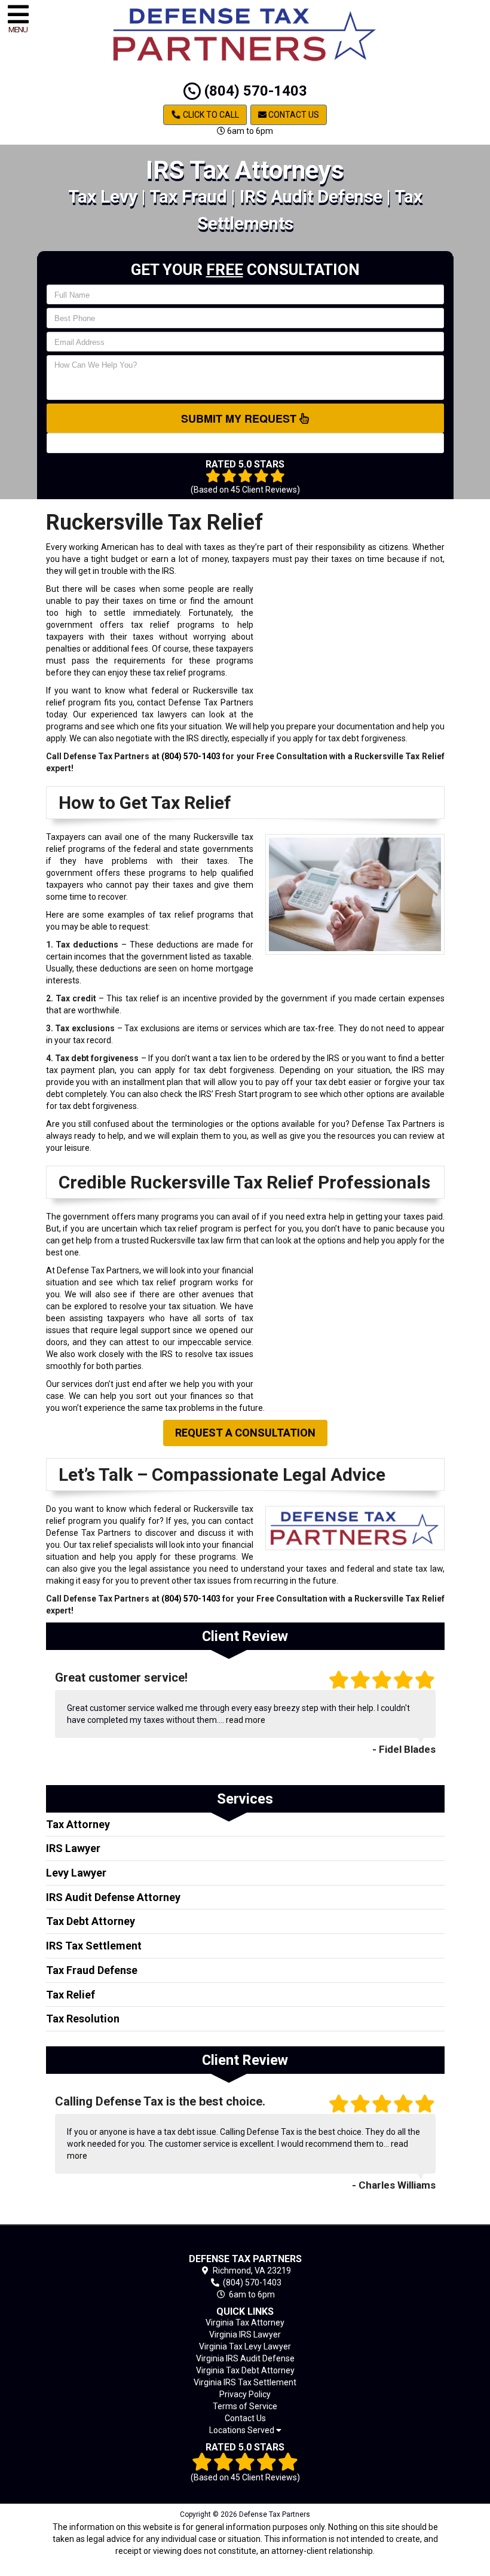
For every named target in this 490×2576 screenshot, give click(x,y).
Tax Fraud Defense (92, 1970)
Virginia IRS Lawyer (245, 2334)
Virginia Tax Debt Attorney (245, 2370)
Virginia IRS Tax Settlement (245, 2382)
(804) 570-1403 (254, 91)
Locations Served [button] (243, 2430)
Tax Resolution (83, 2019)
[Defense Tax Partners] (245, 2242)
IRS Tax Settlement (94, 1946)
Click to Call (210, 115)
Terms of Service (245, 2406)
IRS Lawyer (73, 1848)
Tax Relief (71, 1995)
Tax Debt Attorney (91, 1921)
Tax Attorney (78, 1824)
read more (246, 1720)
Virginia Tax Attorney (245, 2323)
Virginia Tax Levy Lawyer (245, 2346)
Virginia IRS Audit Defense (245, 2358)
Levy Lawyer (76, 1873)
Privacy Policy (245, 2394)
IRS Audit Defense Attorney (113, 1897)
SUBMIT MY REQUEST (240, 418)
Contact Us (293, 115)
